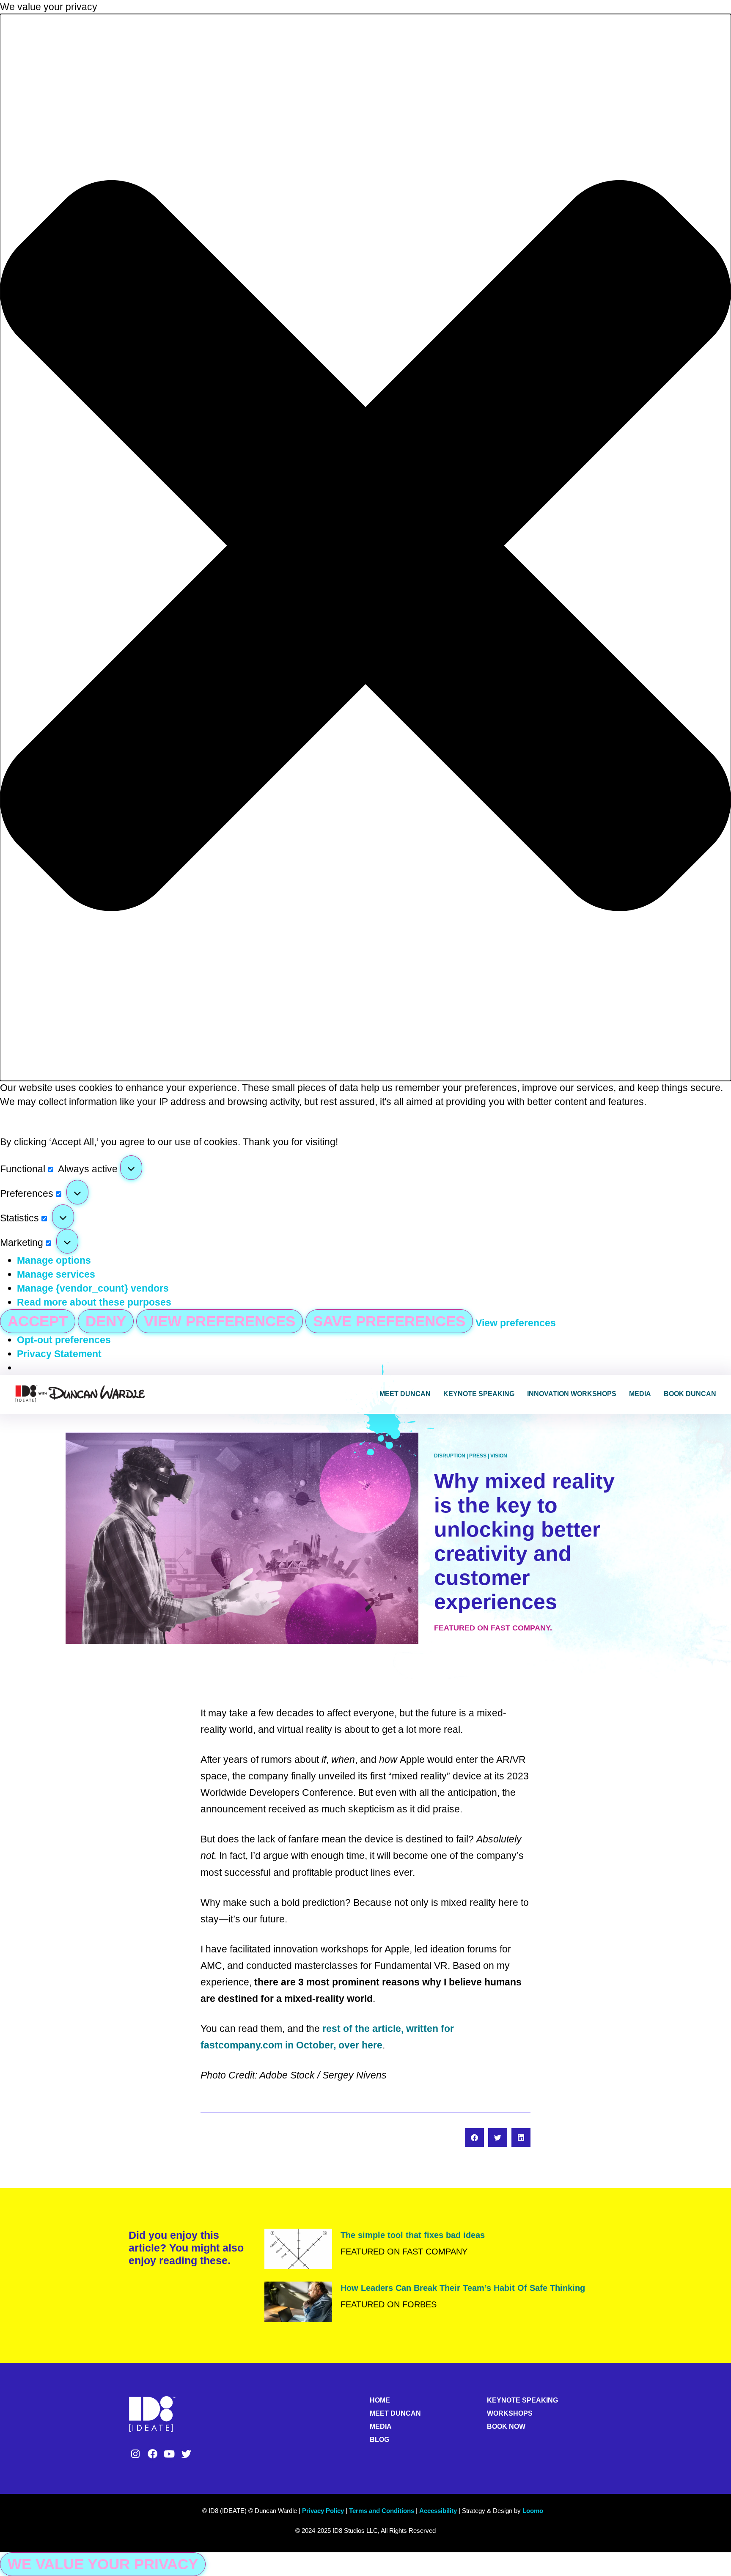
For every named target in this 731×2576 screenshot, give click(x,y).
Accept (38, 1321)
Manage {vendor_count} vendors (93, 1288)
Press (478, 1456)
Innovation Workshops (572, 1394)
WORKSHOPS (510, 2413)
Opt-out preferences (64, 1340)
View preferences (220, 1321)
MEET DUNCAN (395, 2413)
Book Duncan (690, 1394)
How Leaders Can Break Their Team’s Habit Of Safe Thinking (463, 2288)
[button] (365, 547)
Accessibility (438, 2511)
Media (640, 1394)
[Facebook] (152, 2454)
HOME (380, 2400)
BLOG (379, 2440)
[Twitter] (187, 2454)
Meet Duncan (405, 1394)
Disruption (450, 1456)
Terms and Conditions (382, 2511)
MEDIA (381, 2426)
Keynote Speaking (479, 1394)
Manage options (54, 1260)
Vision (499, 1456)
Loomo (533, 2511)
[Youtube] (169, 2454)
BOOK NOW (506, 2426)
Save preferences (389, 1321)
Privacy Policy (323, 2511)
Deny (106, 1321)
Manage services (56, 1274)
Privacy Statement (59, 1354)
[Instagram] (135, 2454)
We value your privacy (103, 2564)
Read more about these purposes (94, 1302)
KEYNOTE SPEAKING (522, 2400)
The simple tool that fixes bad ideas (413, 2235)
